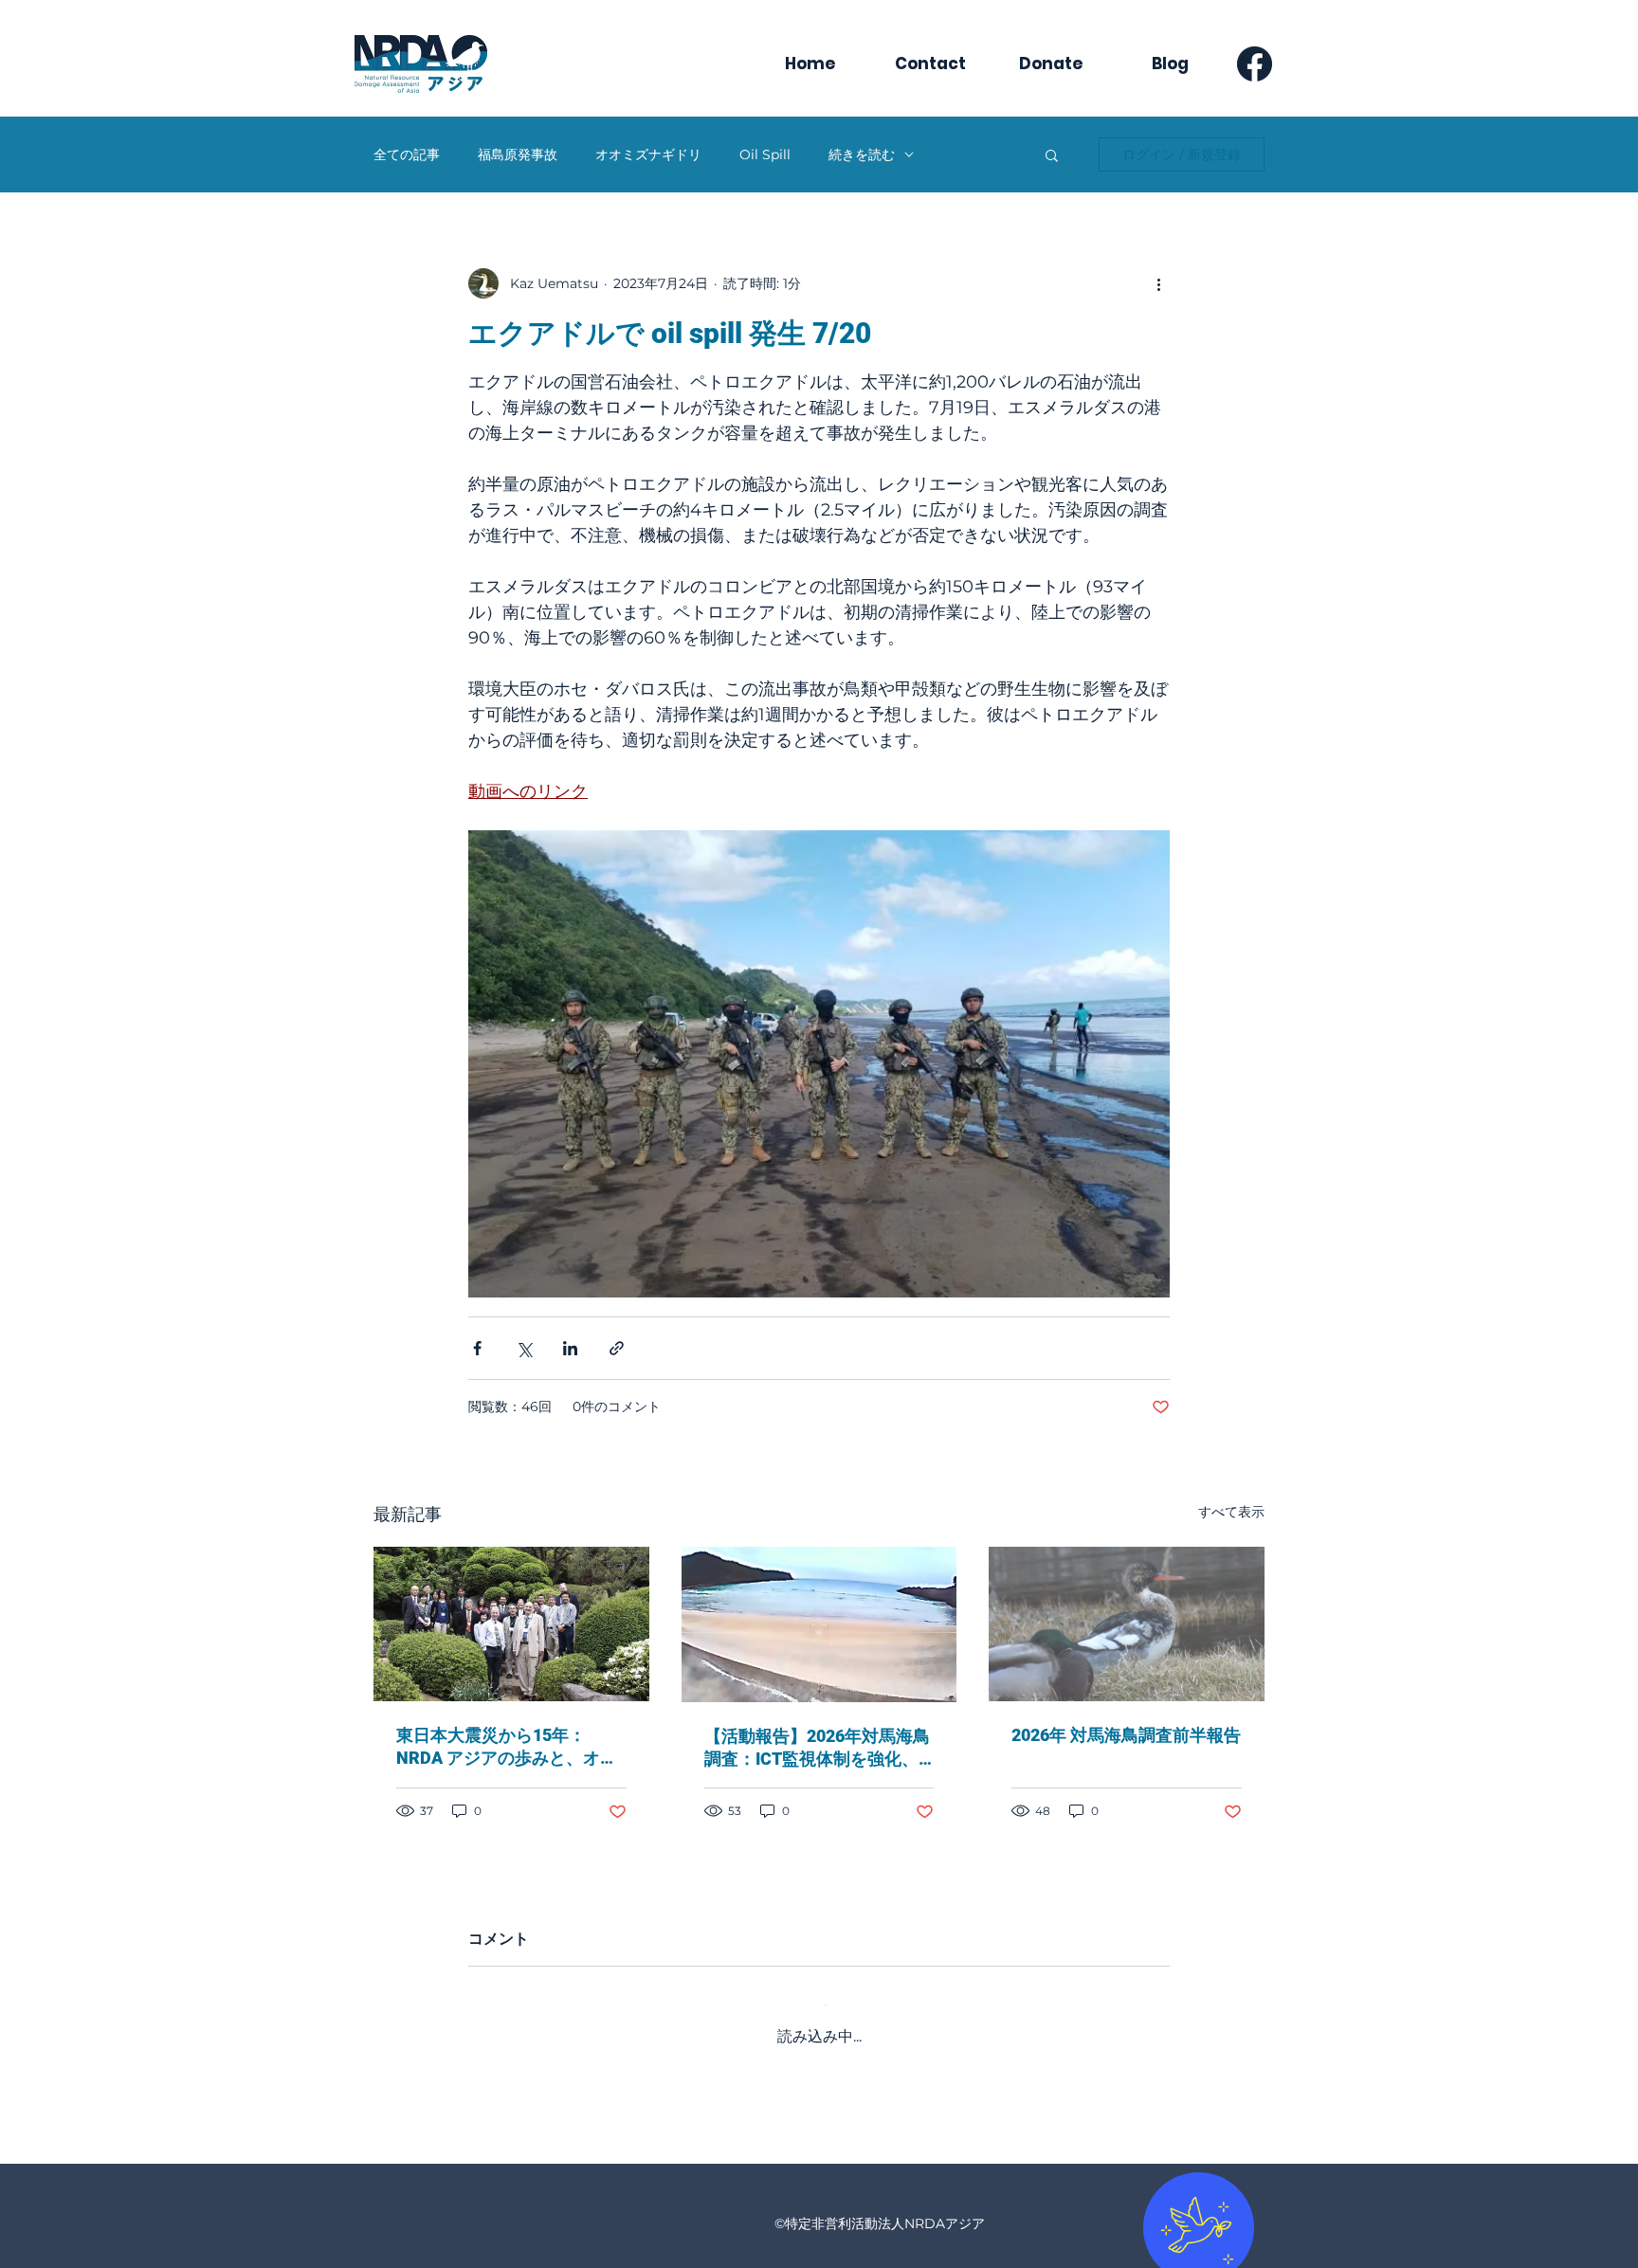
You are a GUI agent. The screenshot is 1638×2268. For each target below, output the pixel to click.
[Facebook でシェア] (477, 1348)
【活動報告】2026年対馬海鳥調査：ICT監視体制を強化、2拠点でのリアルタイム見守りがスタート (817, 1748)
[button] (1052, 154)
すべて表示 (1231, 1512)
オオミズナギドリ (648, 154)
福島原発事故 (518, 154)
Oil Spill (765, 154)
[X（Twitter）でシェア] (524, 1348)
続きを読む (862, 154)
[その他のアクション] (1158, 283)
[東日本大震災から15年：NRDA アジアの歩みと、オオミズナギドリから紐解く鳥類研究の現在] (511, 1624)
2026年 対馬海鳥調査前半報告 (1126, 1735)
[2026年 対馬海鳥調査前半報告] (1127, 1624)
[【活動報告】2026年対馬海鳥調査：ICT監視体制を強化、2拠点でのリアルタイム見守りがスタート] (819, 1624)
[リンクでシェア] (617, 1348)
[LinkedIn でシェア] (570, 1348)
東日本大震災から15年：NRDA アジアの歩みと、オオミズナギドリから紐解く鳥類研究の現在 (507, 1747)
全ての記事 (407, 154)
